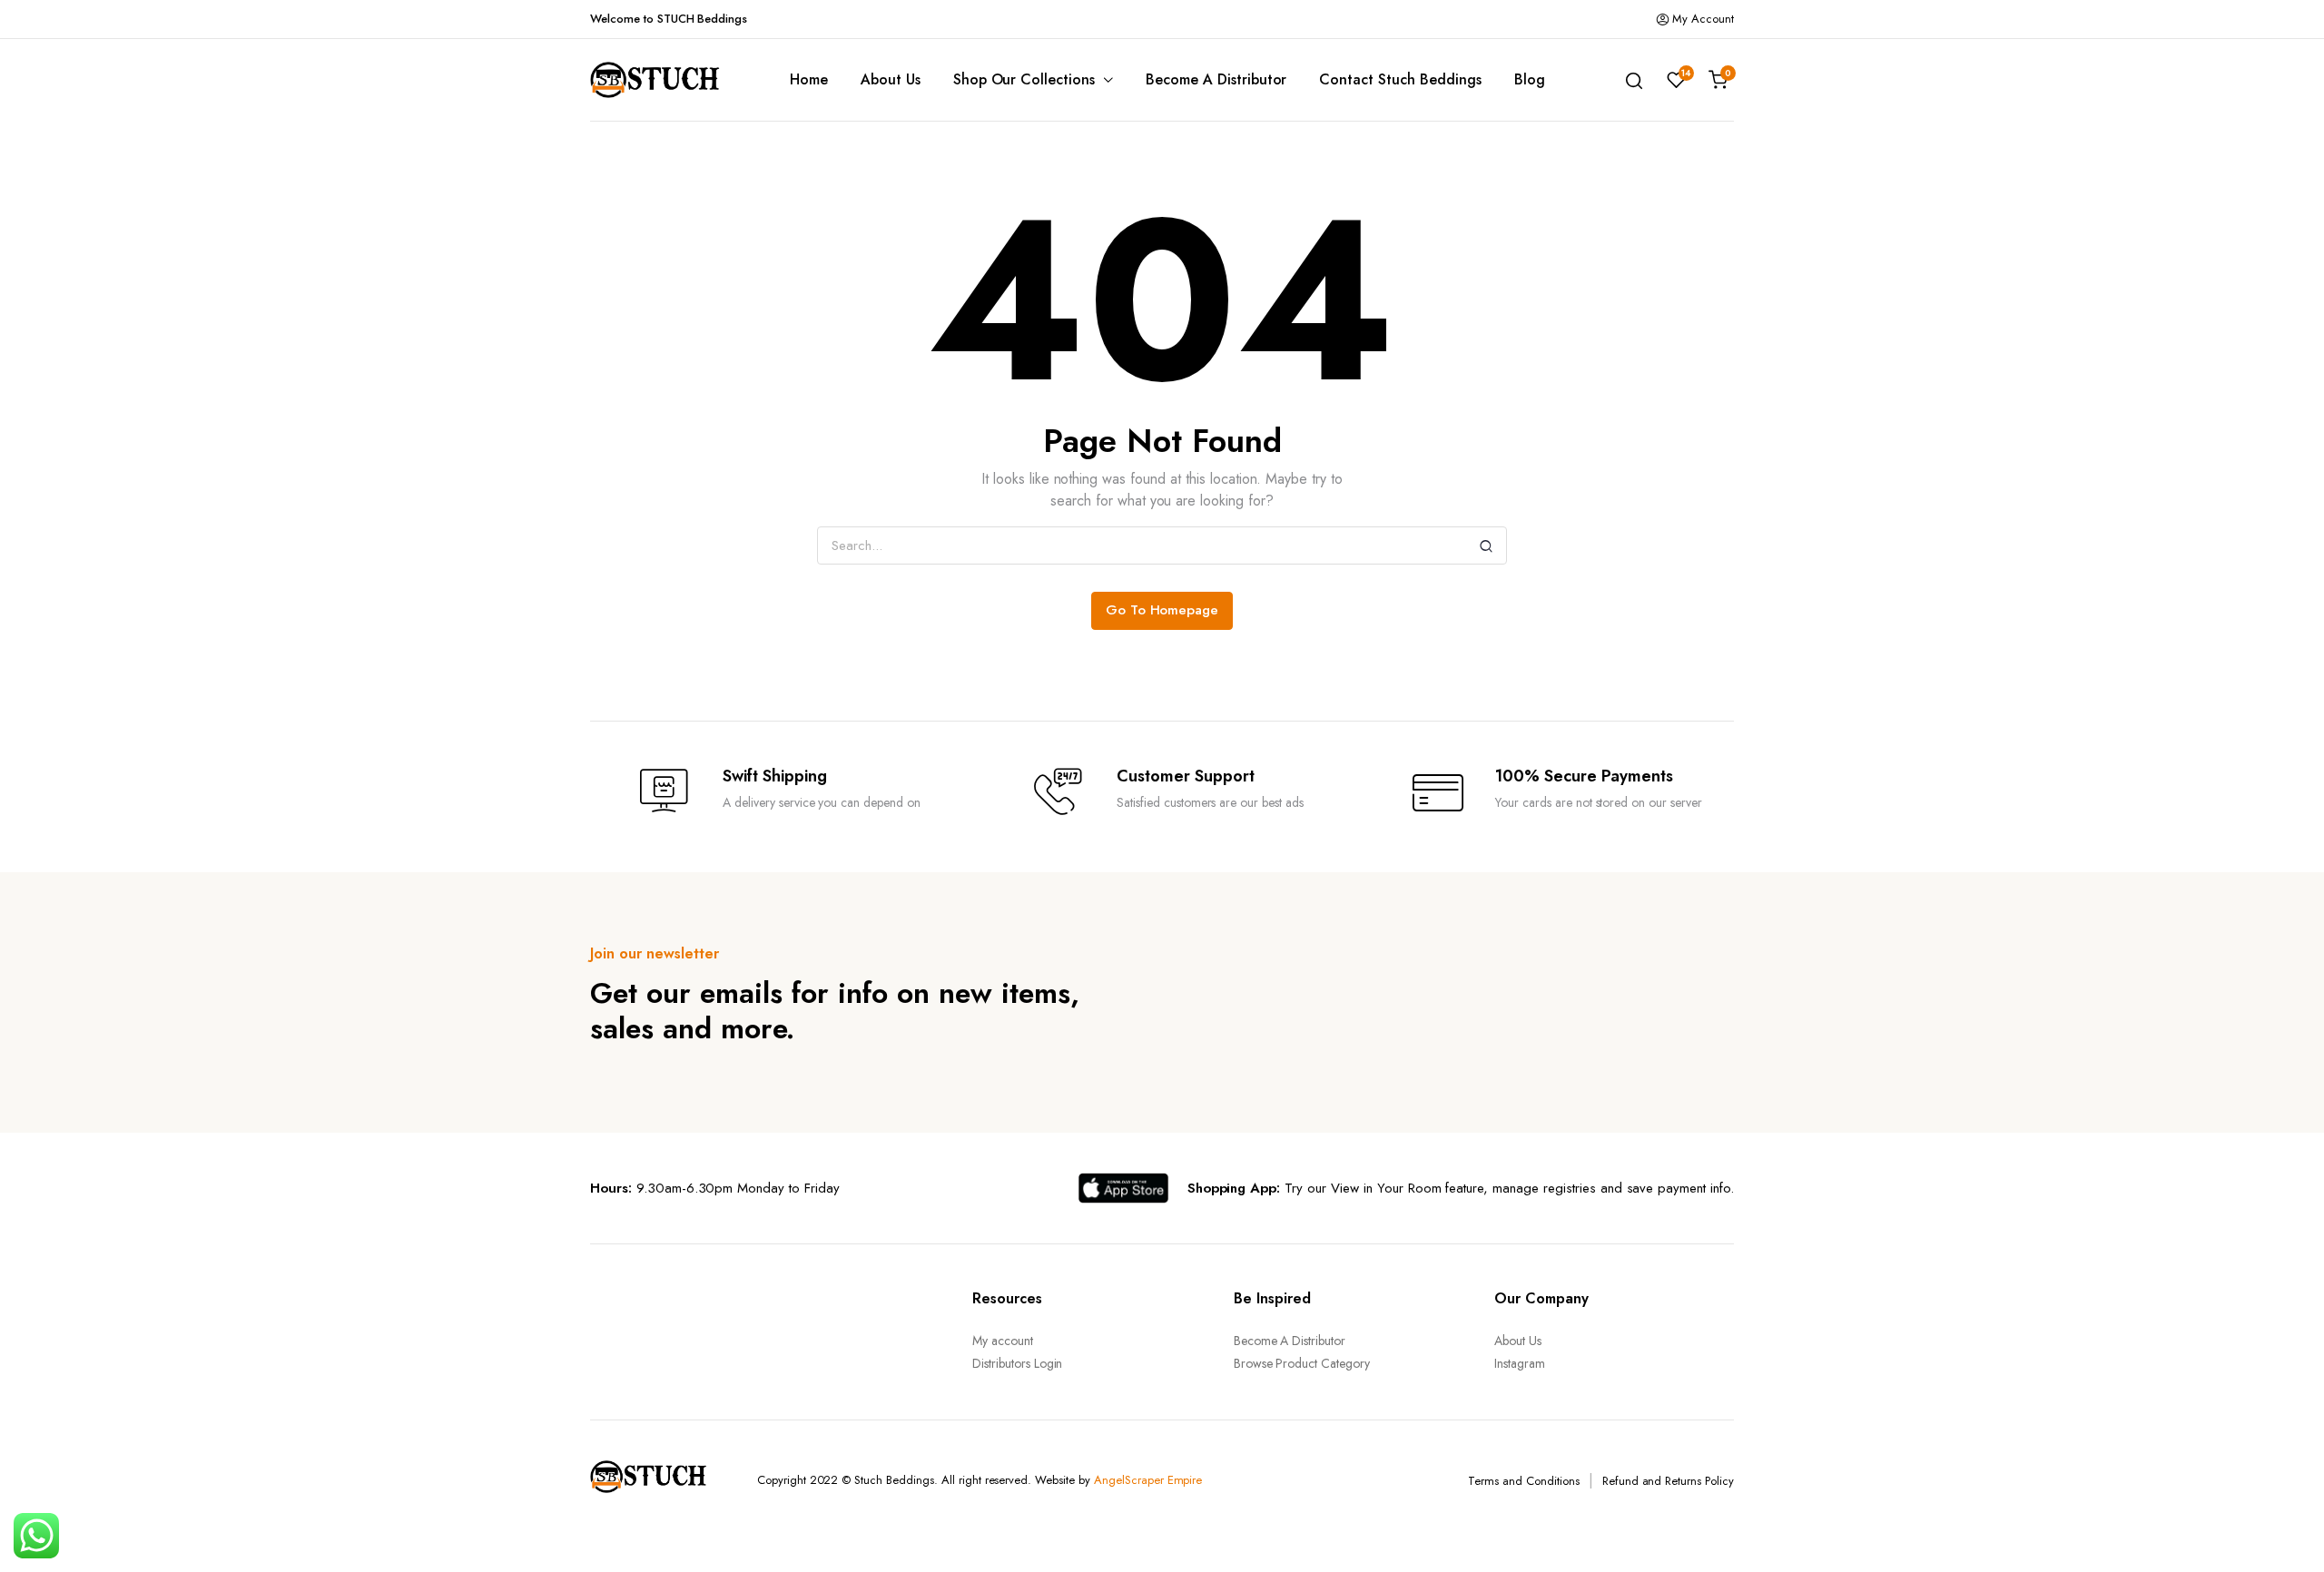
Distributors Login (1017, 1363)
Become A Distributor (1216, 79)
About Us (891, 79)
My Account (1703, 19)
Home (809, 79)
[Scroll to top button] (2283, 1531)
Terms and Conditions (1523, 1481)
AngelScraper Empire (1148, 1480)
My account (1003, 1341)
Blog (1530, 79)
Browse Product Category (1302, 1363)
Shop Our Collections (1024, 79)
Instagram (1520, 1363)
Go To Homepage (1162, 610)
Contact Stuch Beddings (1400, 79)
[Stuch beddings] (663, 80)
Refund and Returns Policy (1668, 1481)
